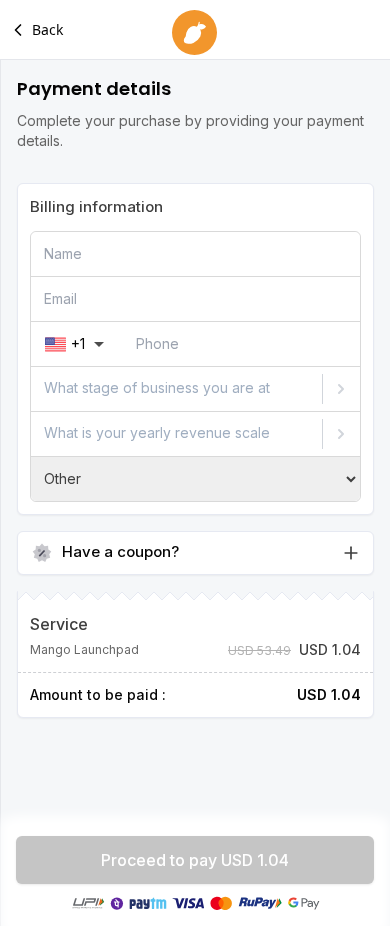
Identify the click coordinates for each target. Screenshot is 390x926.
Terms (207, 741)
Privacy (150, 741)
